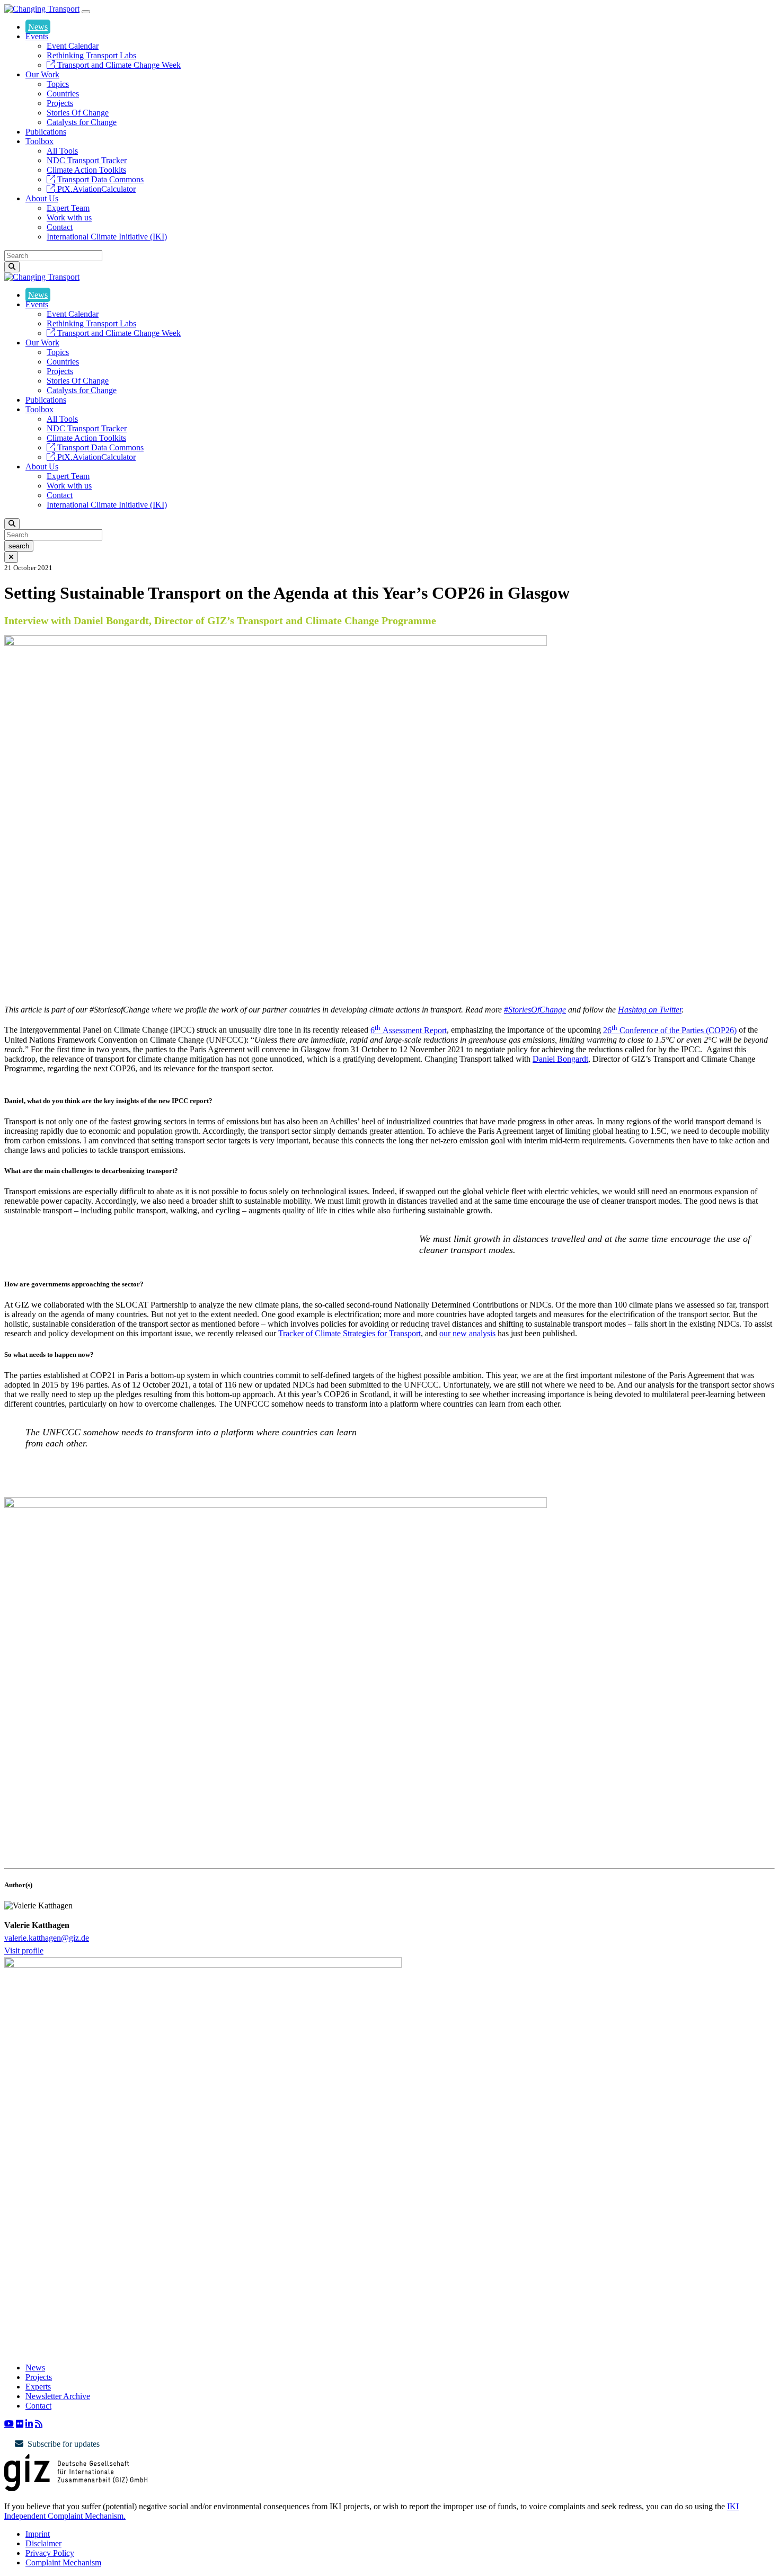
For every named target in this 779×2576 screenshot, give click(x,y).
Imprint (38, 2534)
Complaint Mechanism (63, 2562)
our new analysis (467, 1333)
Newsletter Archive (58, 2396)
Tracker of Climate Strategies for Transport (349, 1333)
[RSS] (39, 2423)
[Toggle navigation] (86, 12)
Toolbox (39, 141)
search (19, 546)
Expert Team (68, 208)
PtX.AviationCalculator (95, 189)
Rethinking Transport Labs (91, 55)
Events (37, 36)
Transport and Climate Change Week (118, 65)
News (38, 27)
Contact (60, 227)
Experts (38, 2387)
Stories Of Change (78, 113)
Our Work (42, 74)
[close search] (11, 557)
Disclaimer (43, 2543)
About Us (42, 198)
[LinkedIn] (29, 2423)
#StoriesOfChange (535, 1010)
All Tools (62, 151)
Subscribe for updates (64, 2444)
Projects (60, 103)
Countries (63, 94)
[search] (12, 267)
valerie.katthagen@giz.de (47, 1938)
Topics (58, 84)
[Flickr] (20, 2423)
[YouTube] (9, 2423)
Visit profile (24, 1951)
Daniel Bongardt (560, 1059)
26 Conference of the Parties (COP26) (670, 1030)
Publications (46, 132)
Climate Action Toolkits (86, 170)
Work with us (69, 217)
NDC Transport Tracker (87, 160)
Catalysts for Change (82, 122)
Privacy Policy (50, 2553)
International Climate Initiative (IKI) (107, 237)
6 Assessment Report (409, 1030)
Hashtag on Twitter (650, 1010)
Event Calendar (73, 46)
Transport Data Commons (99, 179)
